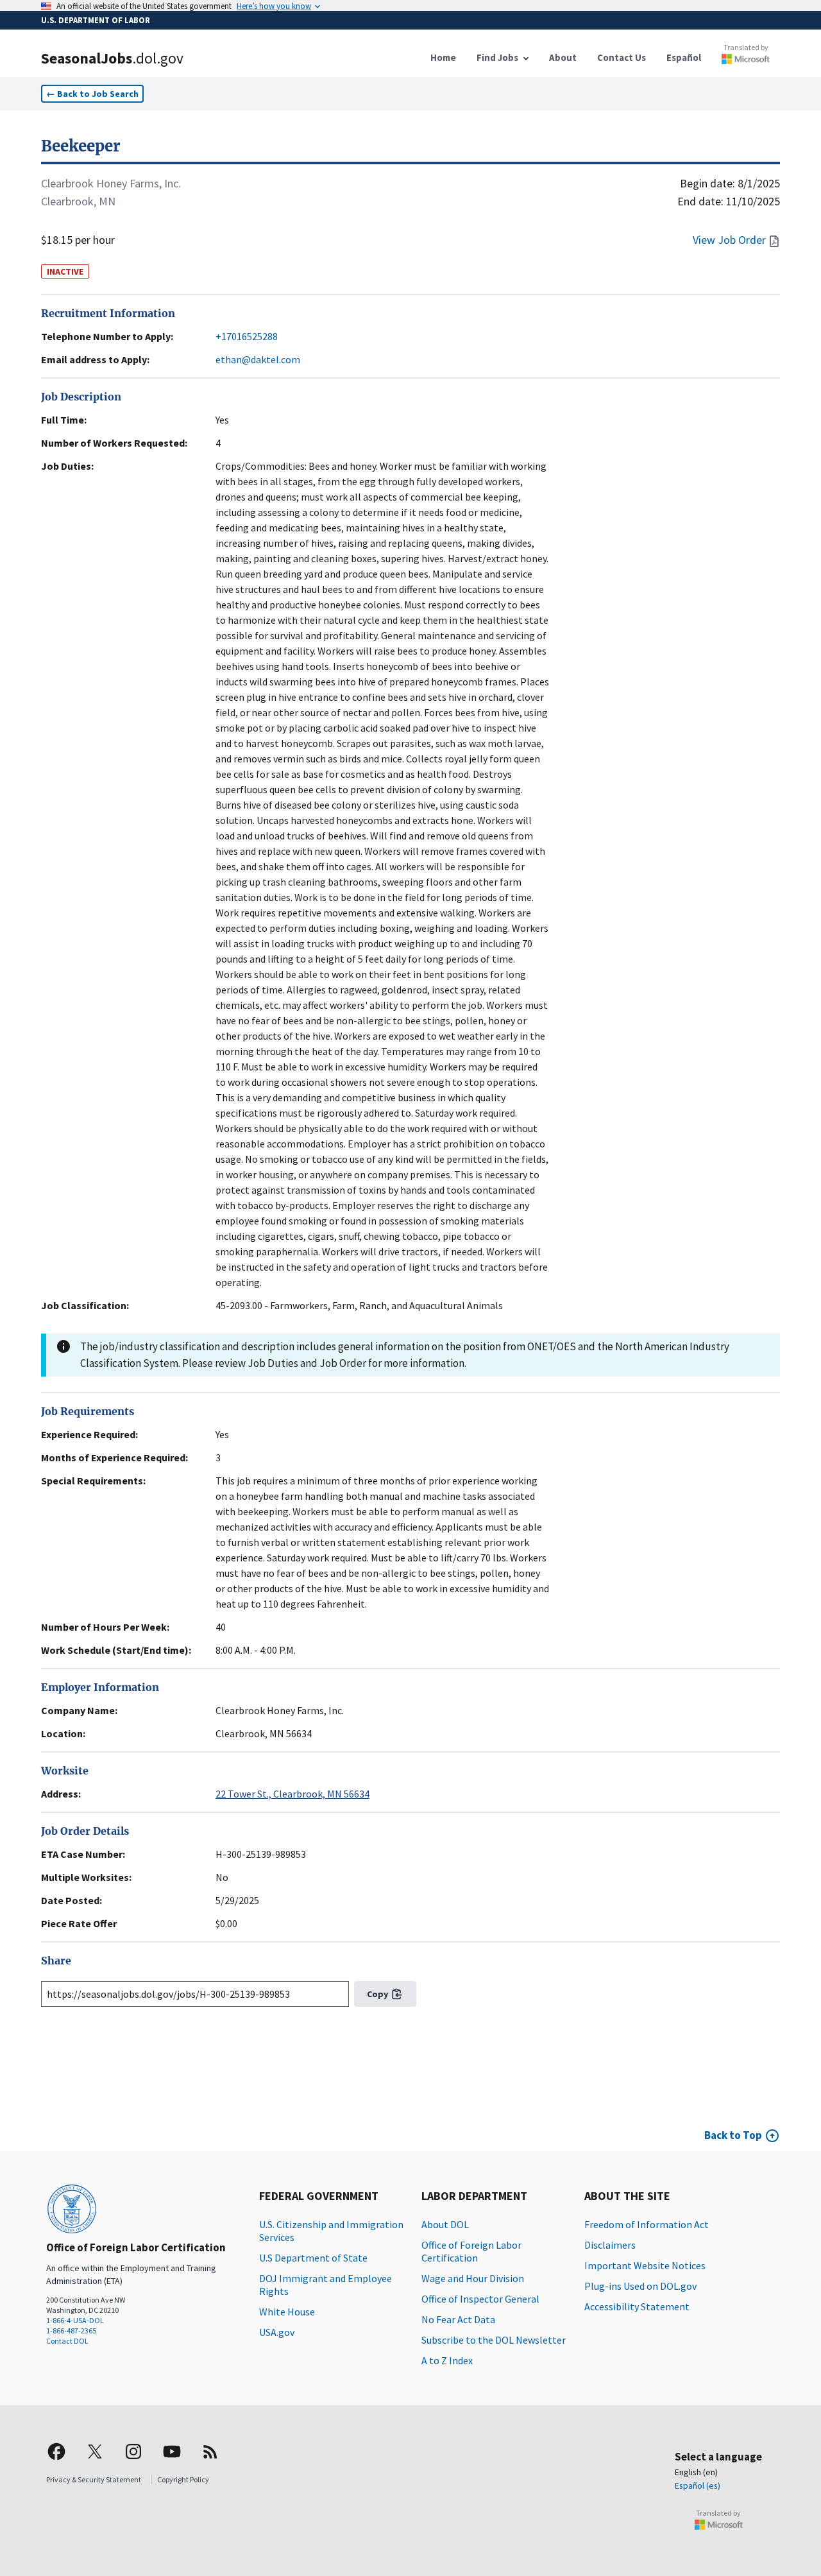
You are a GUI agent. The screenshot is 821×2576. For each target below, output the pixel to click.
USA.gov (277, 2332)
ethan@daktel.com (258, 359)
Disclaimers (610, 2245)
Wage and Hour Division (473, 2278)
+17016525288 (247, 336)
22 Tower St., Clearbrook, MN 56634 (292, 1794)
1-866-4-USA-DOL (75, 2320)
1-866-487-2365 (71, 2331)
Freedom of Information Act (647, 2224)
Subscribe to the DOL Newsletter (494, 2340)
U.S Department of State (313, 2258)
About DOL (445, 2224)
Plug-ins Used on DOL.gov (640, 2286)
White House (287, 2312)
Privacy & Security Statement (94, 2479)
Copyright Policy (183, 2479)
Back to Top (733, 2135)
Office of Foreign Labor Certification (471, 2251)
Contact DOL (67, 2341)
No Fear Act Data (458, 2319)
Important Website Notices (645, 2265)
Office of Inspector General (480, 2299)
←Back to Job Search (92, 94)
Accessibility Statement (637, 2306)
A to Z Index (447, 2360)
